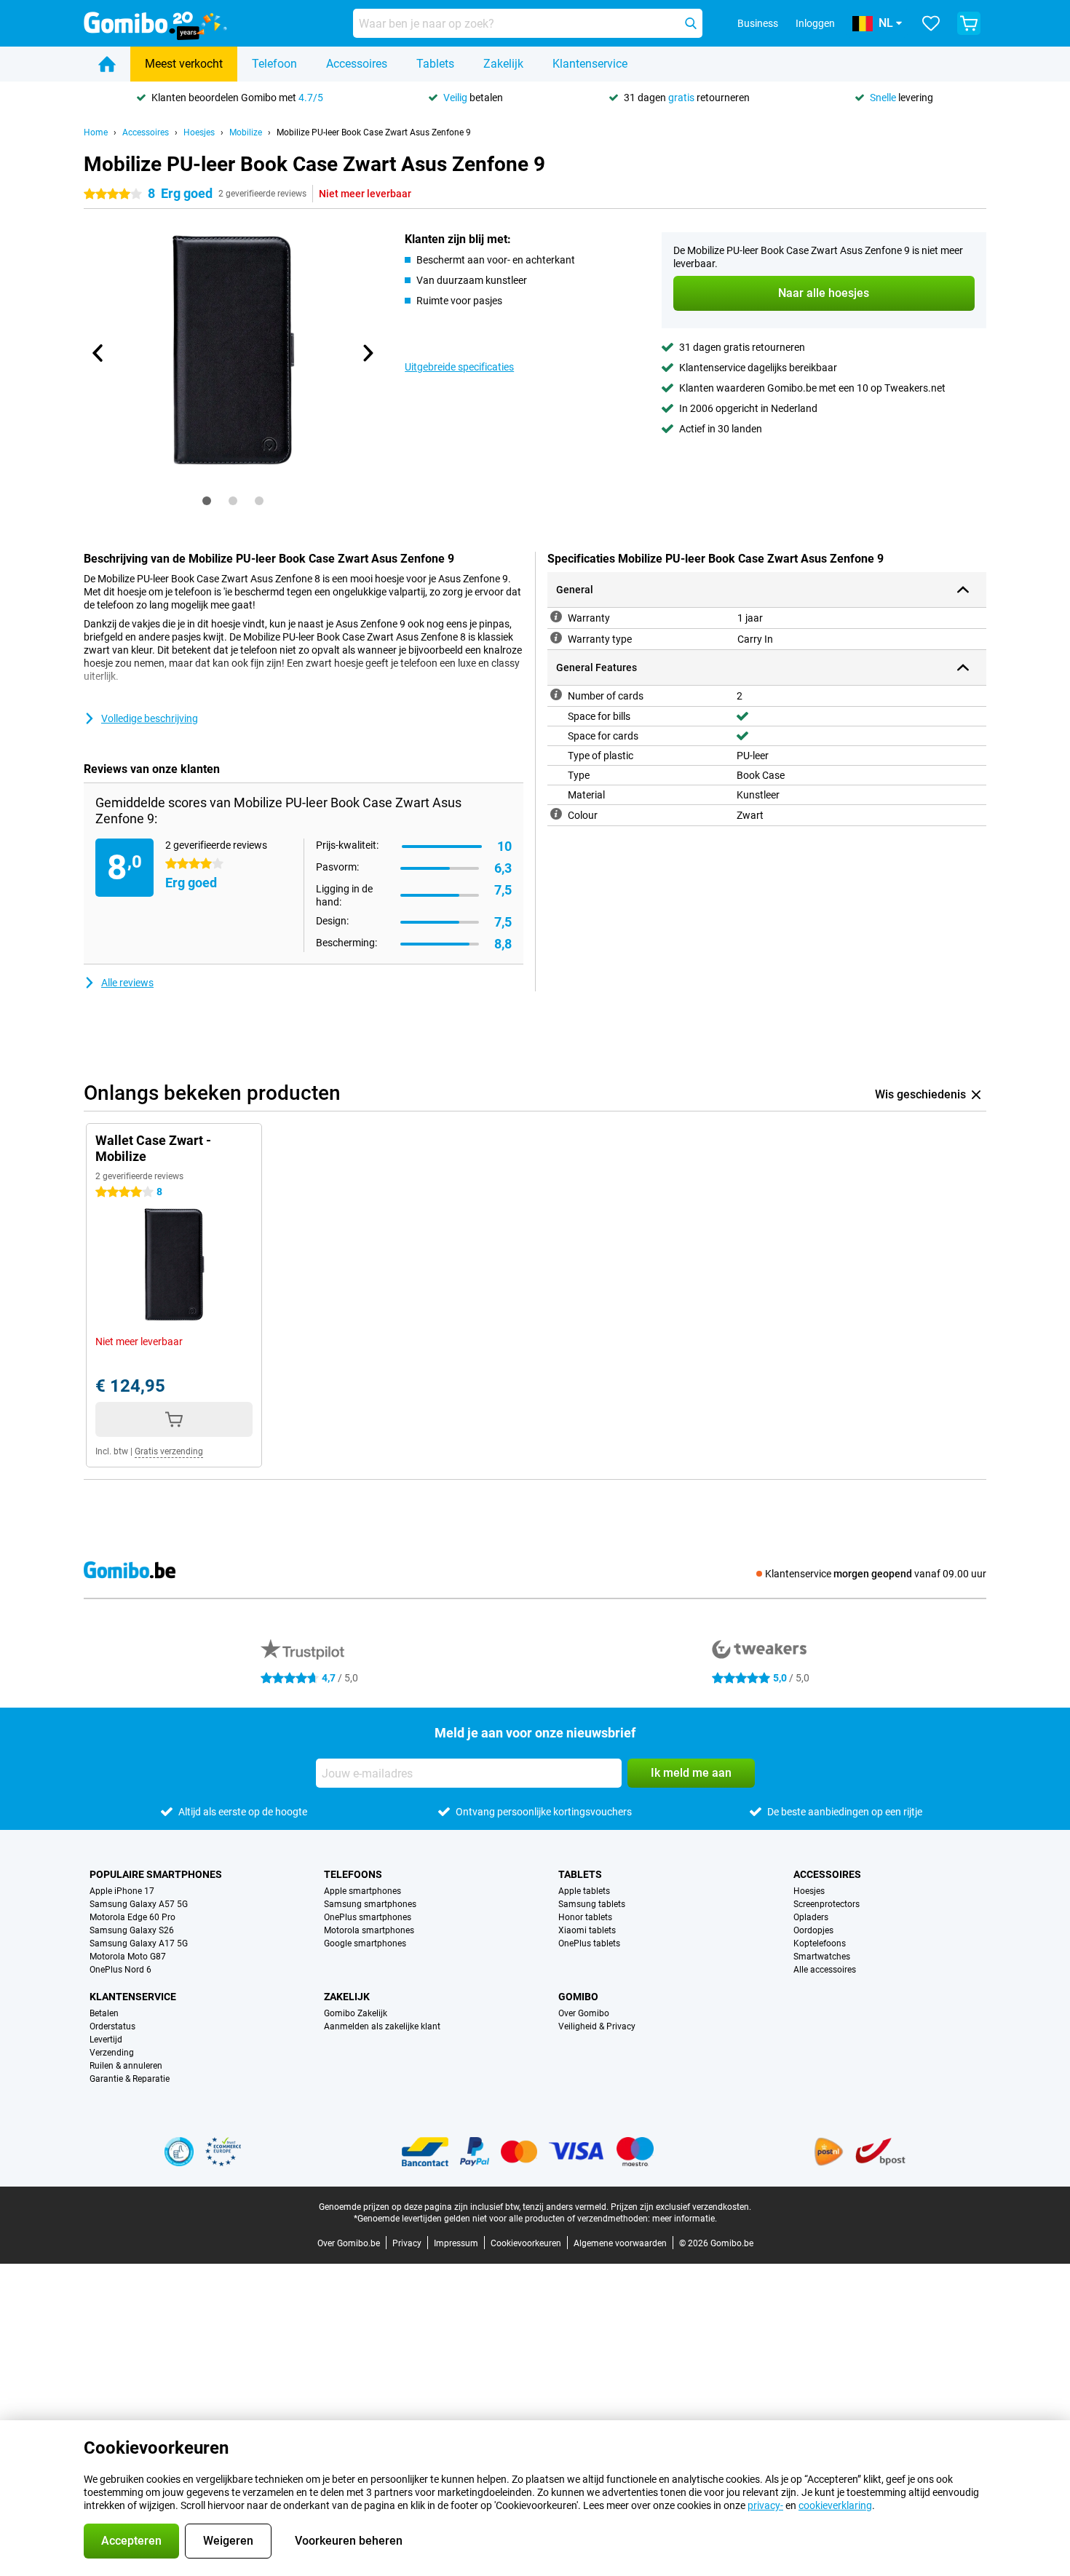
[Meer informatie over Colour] (556, 814)
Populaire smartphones (156, 1874)
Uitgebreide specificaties (459, 367)
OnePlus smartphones (368, 1917)
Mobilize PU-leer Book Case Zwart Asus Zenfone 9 (374, 132)
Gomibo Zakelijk (356, 2013)
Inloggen (815, 23)
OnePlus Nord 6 (120, 1970)
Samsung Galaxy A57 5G (139, 1904)
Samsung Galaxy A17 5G (139, 1943)
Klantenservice (590, 64)
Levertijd (106, 2040)
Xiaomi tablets (587, 1930)
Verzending (112, 2053)
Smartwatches (822, 1957)
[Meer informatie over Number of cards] (556, 694)
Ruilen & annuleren (126, 2066)
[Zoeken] (691, 23)
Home (96, 132)
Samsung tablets (592, 1904)
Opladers (811, 1917)
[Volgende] (367, 353)
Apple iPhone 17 (122, 1891)
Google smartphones (365, 1943)
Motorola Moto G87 (128, 1957)
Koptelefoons (820, 1943)
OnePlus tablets (589, 1943)
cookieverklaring (835, 2505)
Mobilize (246, 132)
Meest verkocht (184, 64)
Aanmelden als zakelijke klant (382, 2026)
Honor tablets (585, 1917)
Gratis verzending (169, 1451)
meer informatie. (685, 2219)
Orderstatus (112, 2026)
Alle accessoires (825, 1970)
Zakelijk (503, 64)
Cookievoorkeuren (526, 2243)
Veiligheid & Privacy (597, 2026)
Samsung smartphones (370, 1904)
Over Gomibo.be (349, 2243)
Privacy (407, 2243)
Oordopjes (813, 1930)
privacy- (765, 2505)
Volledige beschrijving (150, 718)
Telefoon (274, 64)
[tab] (207, 501)
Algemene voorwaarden (620, 2243)
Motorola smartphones (369, 1930)
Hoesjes (199, 132)
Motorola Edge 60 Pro (132, 1917)
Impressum (456, 2243)
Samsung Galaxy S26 (132, 1930)
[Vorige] (98, 353)
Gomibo (578, 1997)
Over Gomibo (584, 2013)
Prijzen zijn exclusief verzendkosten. (681, 2207)
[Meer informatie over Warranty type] (556, 638)
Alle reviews (127, 983)
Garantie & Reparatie (130, 2079)
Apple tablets (584, 1891)
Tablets (435, 64)
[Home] (107, 64)
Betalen (104, 2013)
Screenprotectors (827, 1904)
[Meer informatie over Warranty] (556, 617)
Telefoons (353, 1874)
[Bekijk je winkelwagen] (969, 23)
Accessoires (357, 64)
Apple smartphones (362, 1891)
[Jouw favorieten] (931, 23)
